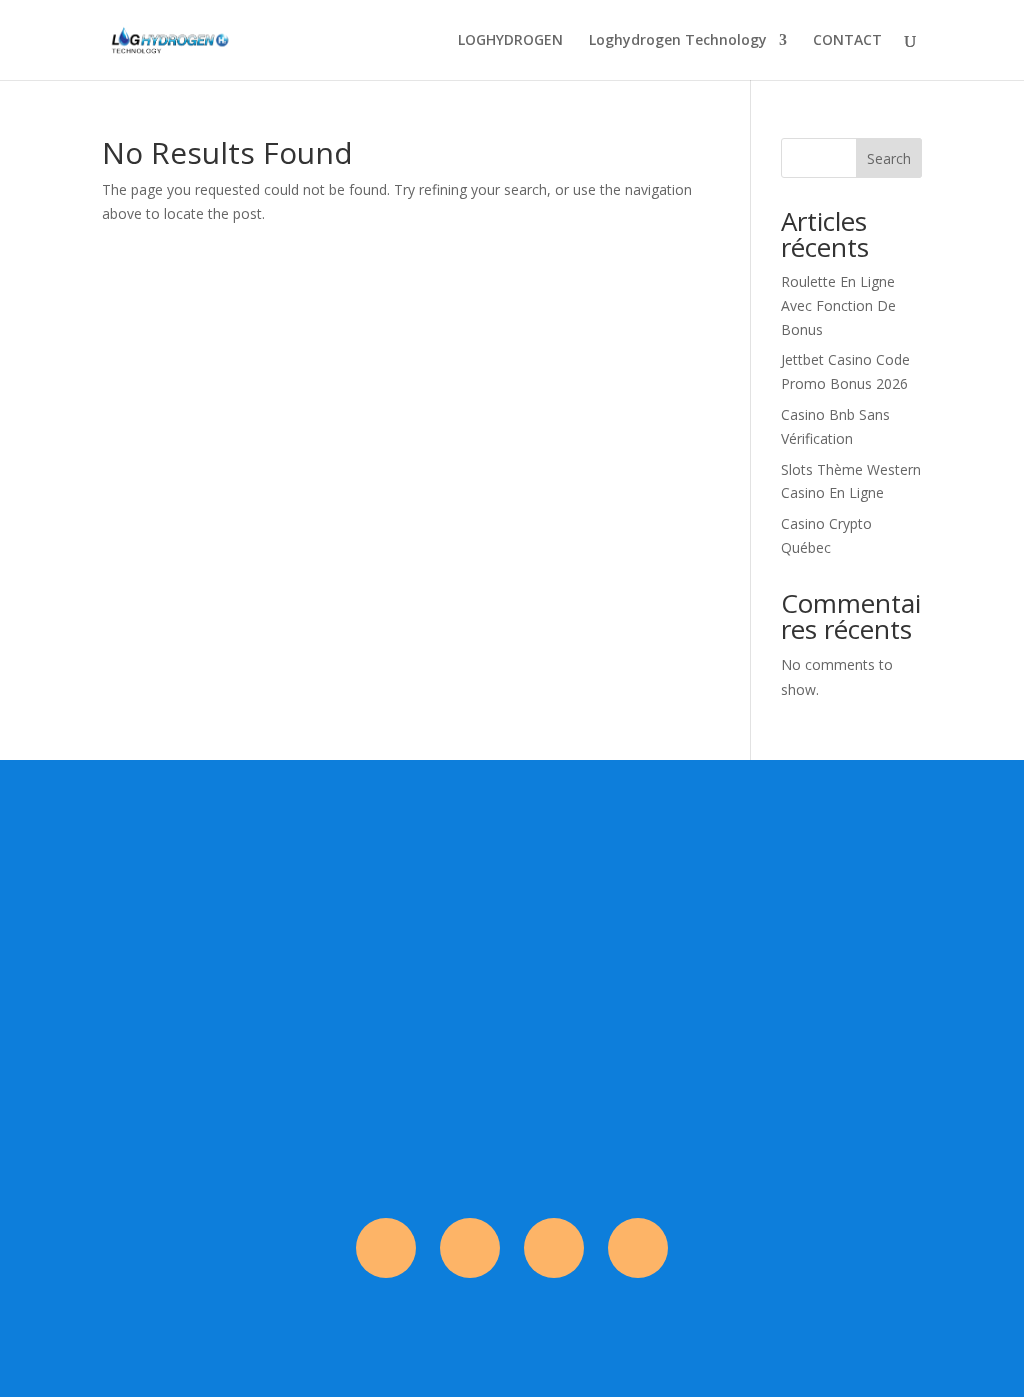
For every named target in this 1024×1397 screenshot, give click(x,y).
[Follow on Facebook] (386, 1248)
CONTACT (847, 41)
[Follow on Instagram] (470, 1248)
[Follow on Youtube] (554, 1248)
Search (889, 158)
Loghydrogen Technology (678, 41)
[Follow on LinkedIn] (638, 1248)
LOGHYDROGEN (510, 41)
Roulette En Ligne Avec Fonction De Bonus (838, 305)
